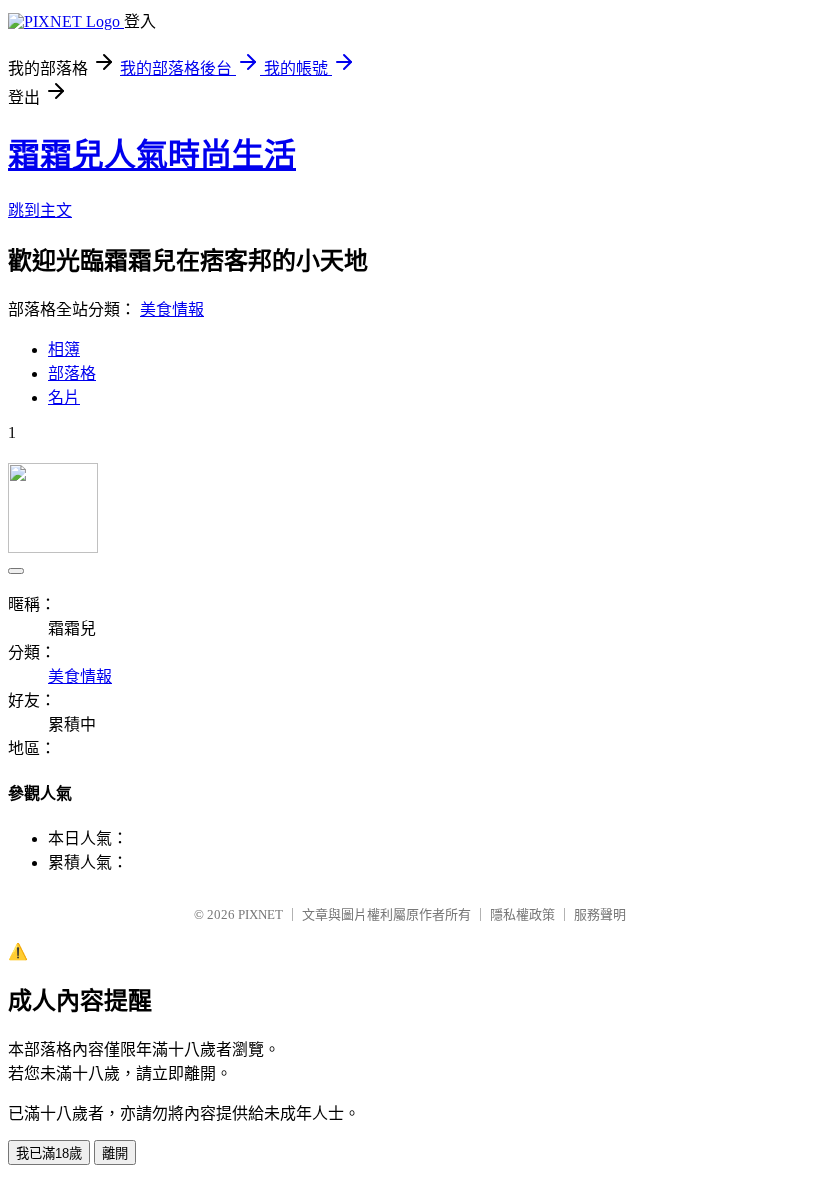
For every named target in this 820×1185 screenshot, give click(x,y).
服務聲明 (600, 914)
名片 (64, 397)
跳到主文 (40, 210)
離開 (115, 1153)
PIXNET (260, 914)
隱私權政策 (522, 914)
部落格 (72, 373)
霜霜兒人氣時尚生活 (152, 155)
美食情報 (172, 309)
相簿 (64, 349)
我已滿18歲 (49, 1153)
